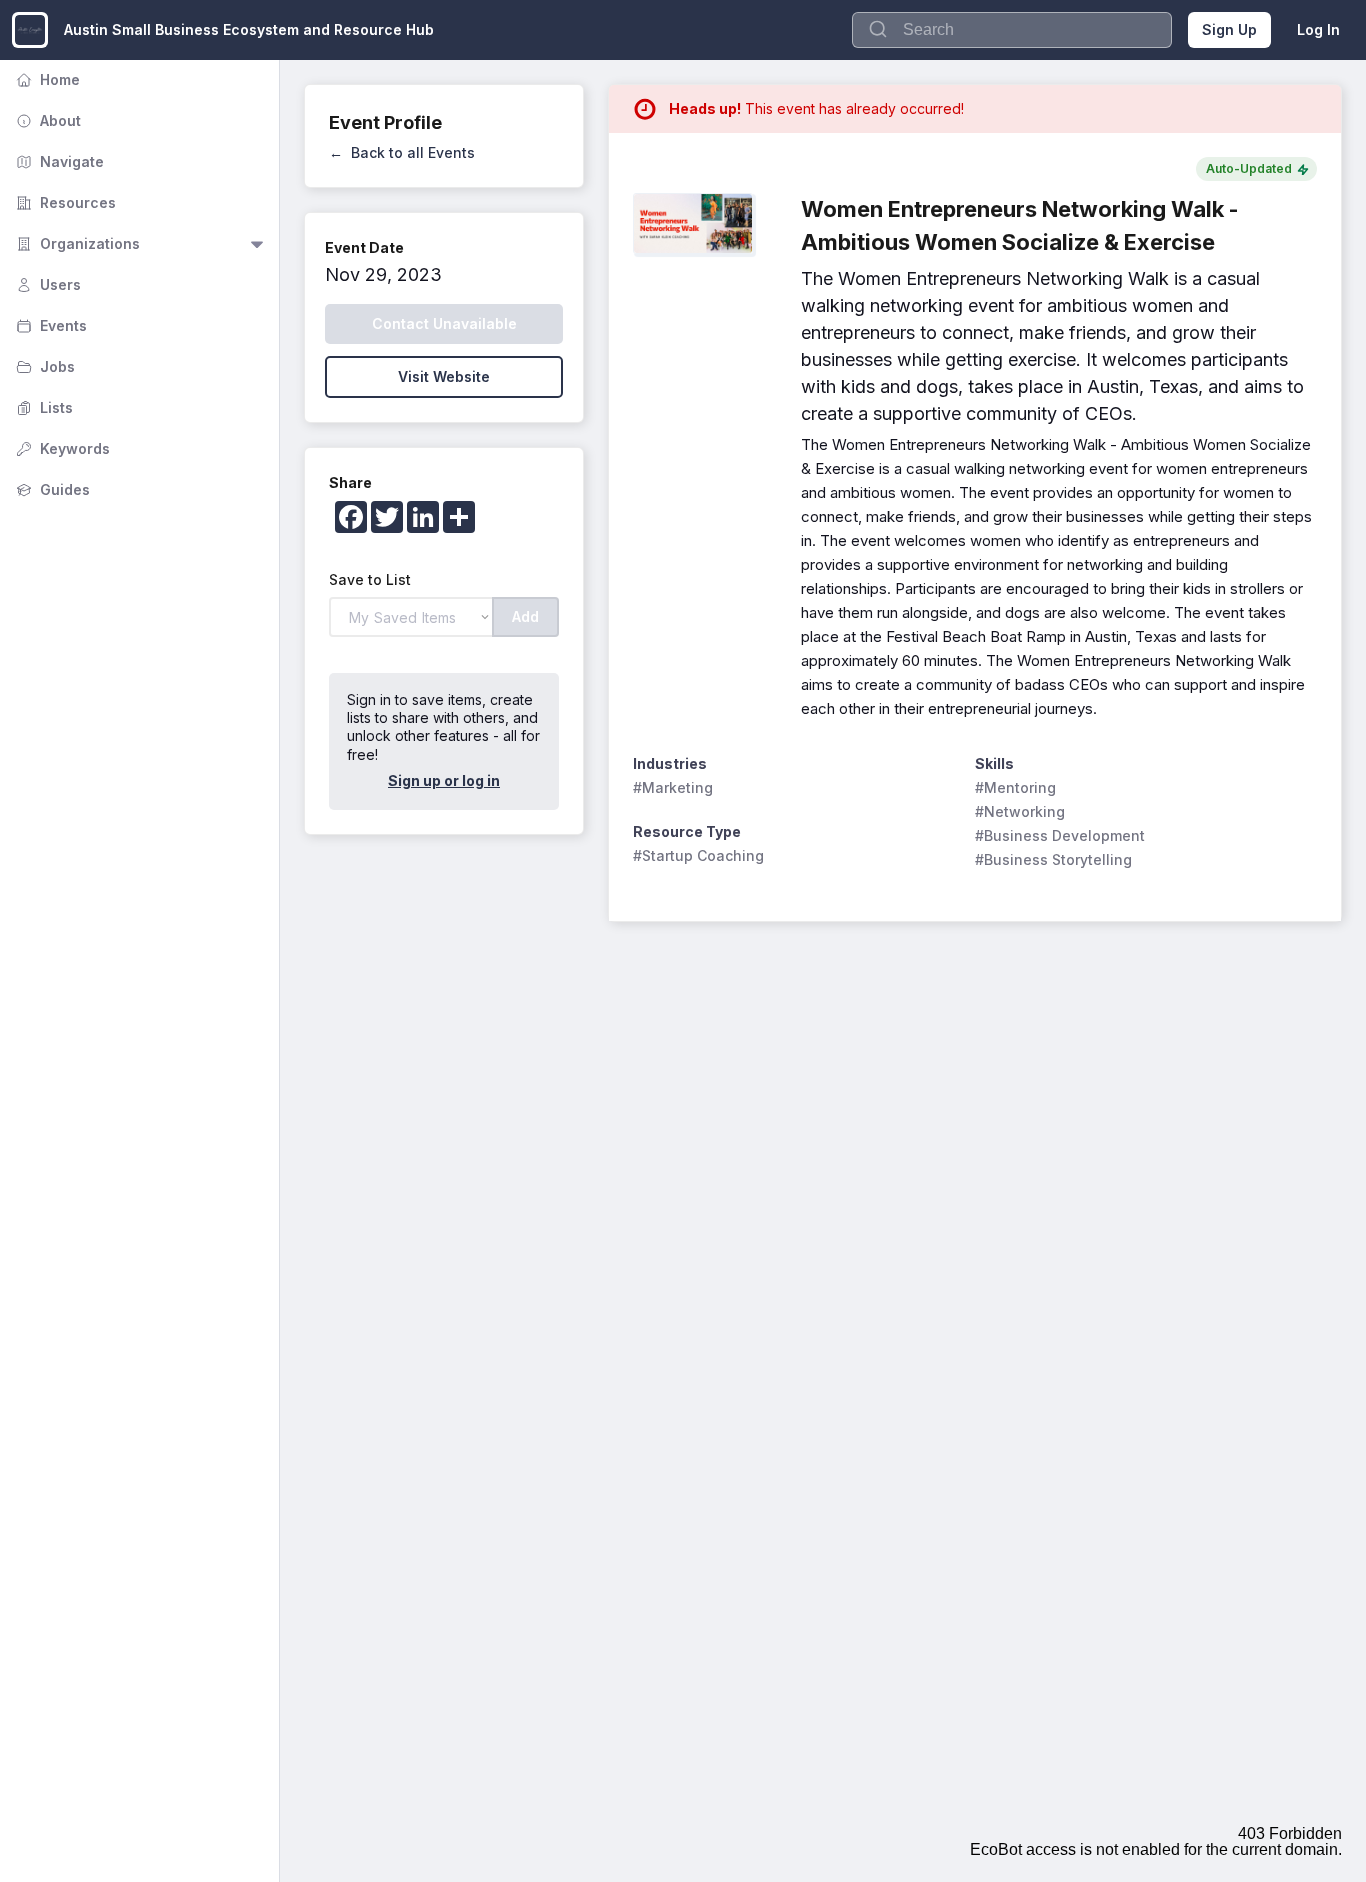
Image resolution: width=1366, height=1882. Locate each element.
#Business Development (1060, 835)
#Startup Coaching (698, 855)
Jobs (43, 366)
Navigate (58, 161)
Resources (64, 202)
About (46, 120)
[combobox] (1012, 30)
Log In (1318, 29)
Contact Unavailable (444, 323)
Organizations (76, 243)
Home (46, 79)
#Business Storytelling (1053, 859)
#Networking (1020, 811)
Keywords (61, 448)
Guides (51, 489)
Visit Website (444, 376)
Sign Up (1229, 29)
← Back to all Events (402, 152)
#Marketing (673, 787)
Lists (42, 407)
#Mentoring (1015, 787)
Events (49, 325)
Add (525, 616)
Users (46, 284)
